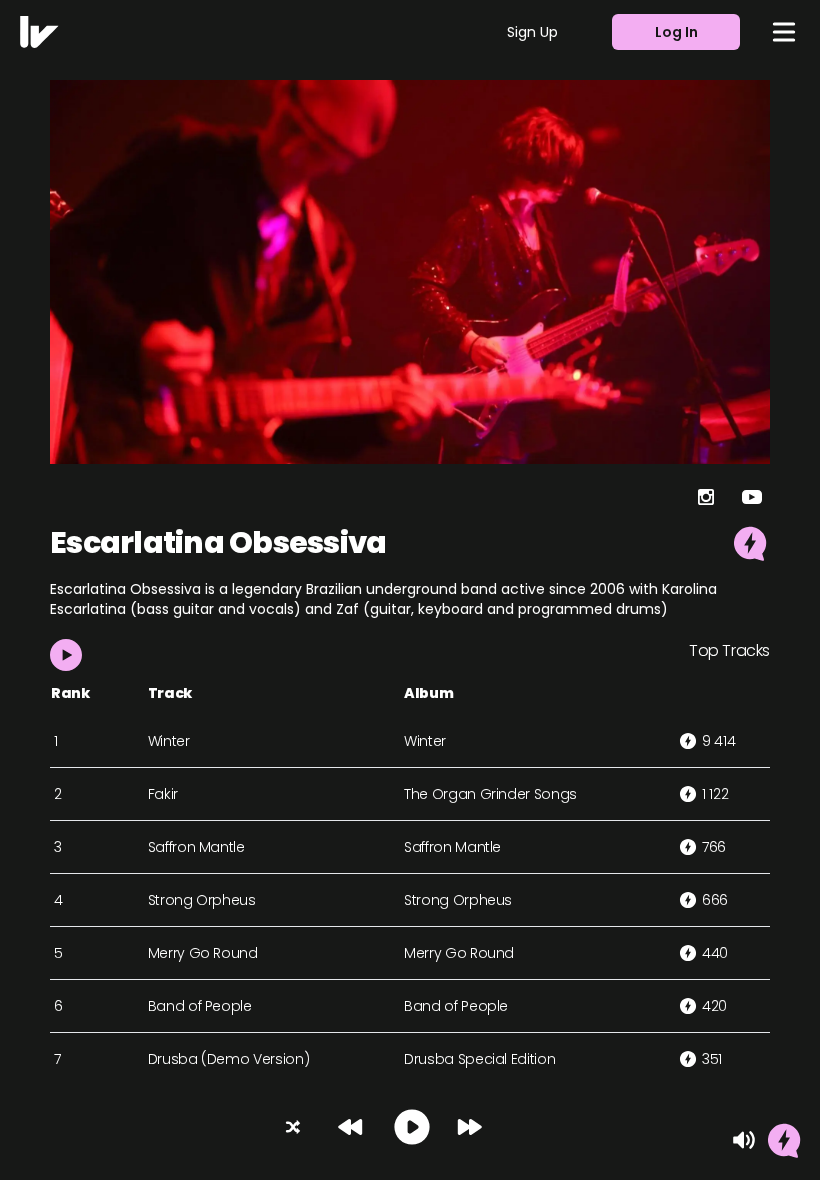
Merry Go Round (203, 953)
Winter (169, 741)
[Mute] (744, 1140)
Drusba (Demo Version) (229, 1059)
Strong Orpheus (202, 900)
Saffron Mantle (196, 847)
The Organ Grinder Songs (490, 794)
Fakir (163, 794)
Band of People (200, 1006)
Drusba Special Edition (479, 1059)
